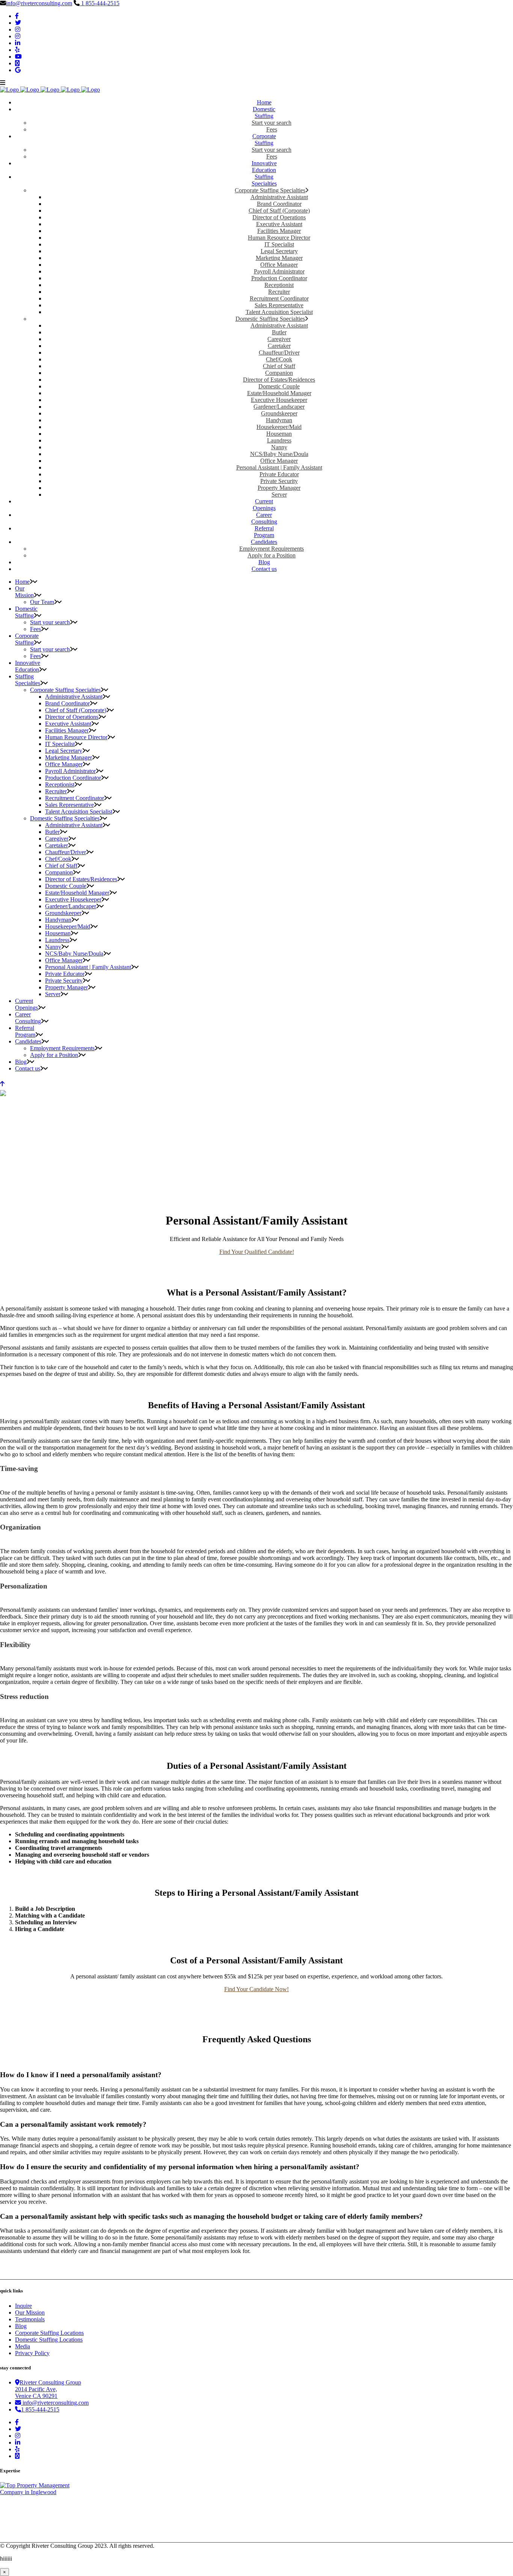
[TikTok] (17, 63)
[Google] (18, 70)
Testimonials (30, 2319)
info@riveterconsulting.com (39, 3)
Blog (21, 2326)
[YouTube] (18, 57)
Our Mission (30, 2313)
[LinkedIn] (18, 43)
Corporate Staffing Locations (49, 2333)
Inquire (23, 2306)
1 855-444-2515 (100, 3)
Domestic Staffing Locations (49, 2340)
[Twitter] (18, 23)
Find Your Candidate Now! (256, 1989)
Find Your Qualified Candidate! (257, 1252)
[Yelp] (17, 50)
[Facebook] (17, 16)
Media (23, 2346)
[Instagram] (18, 29)
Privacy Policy (32, 2353)
